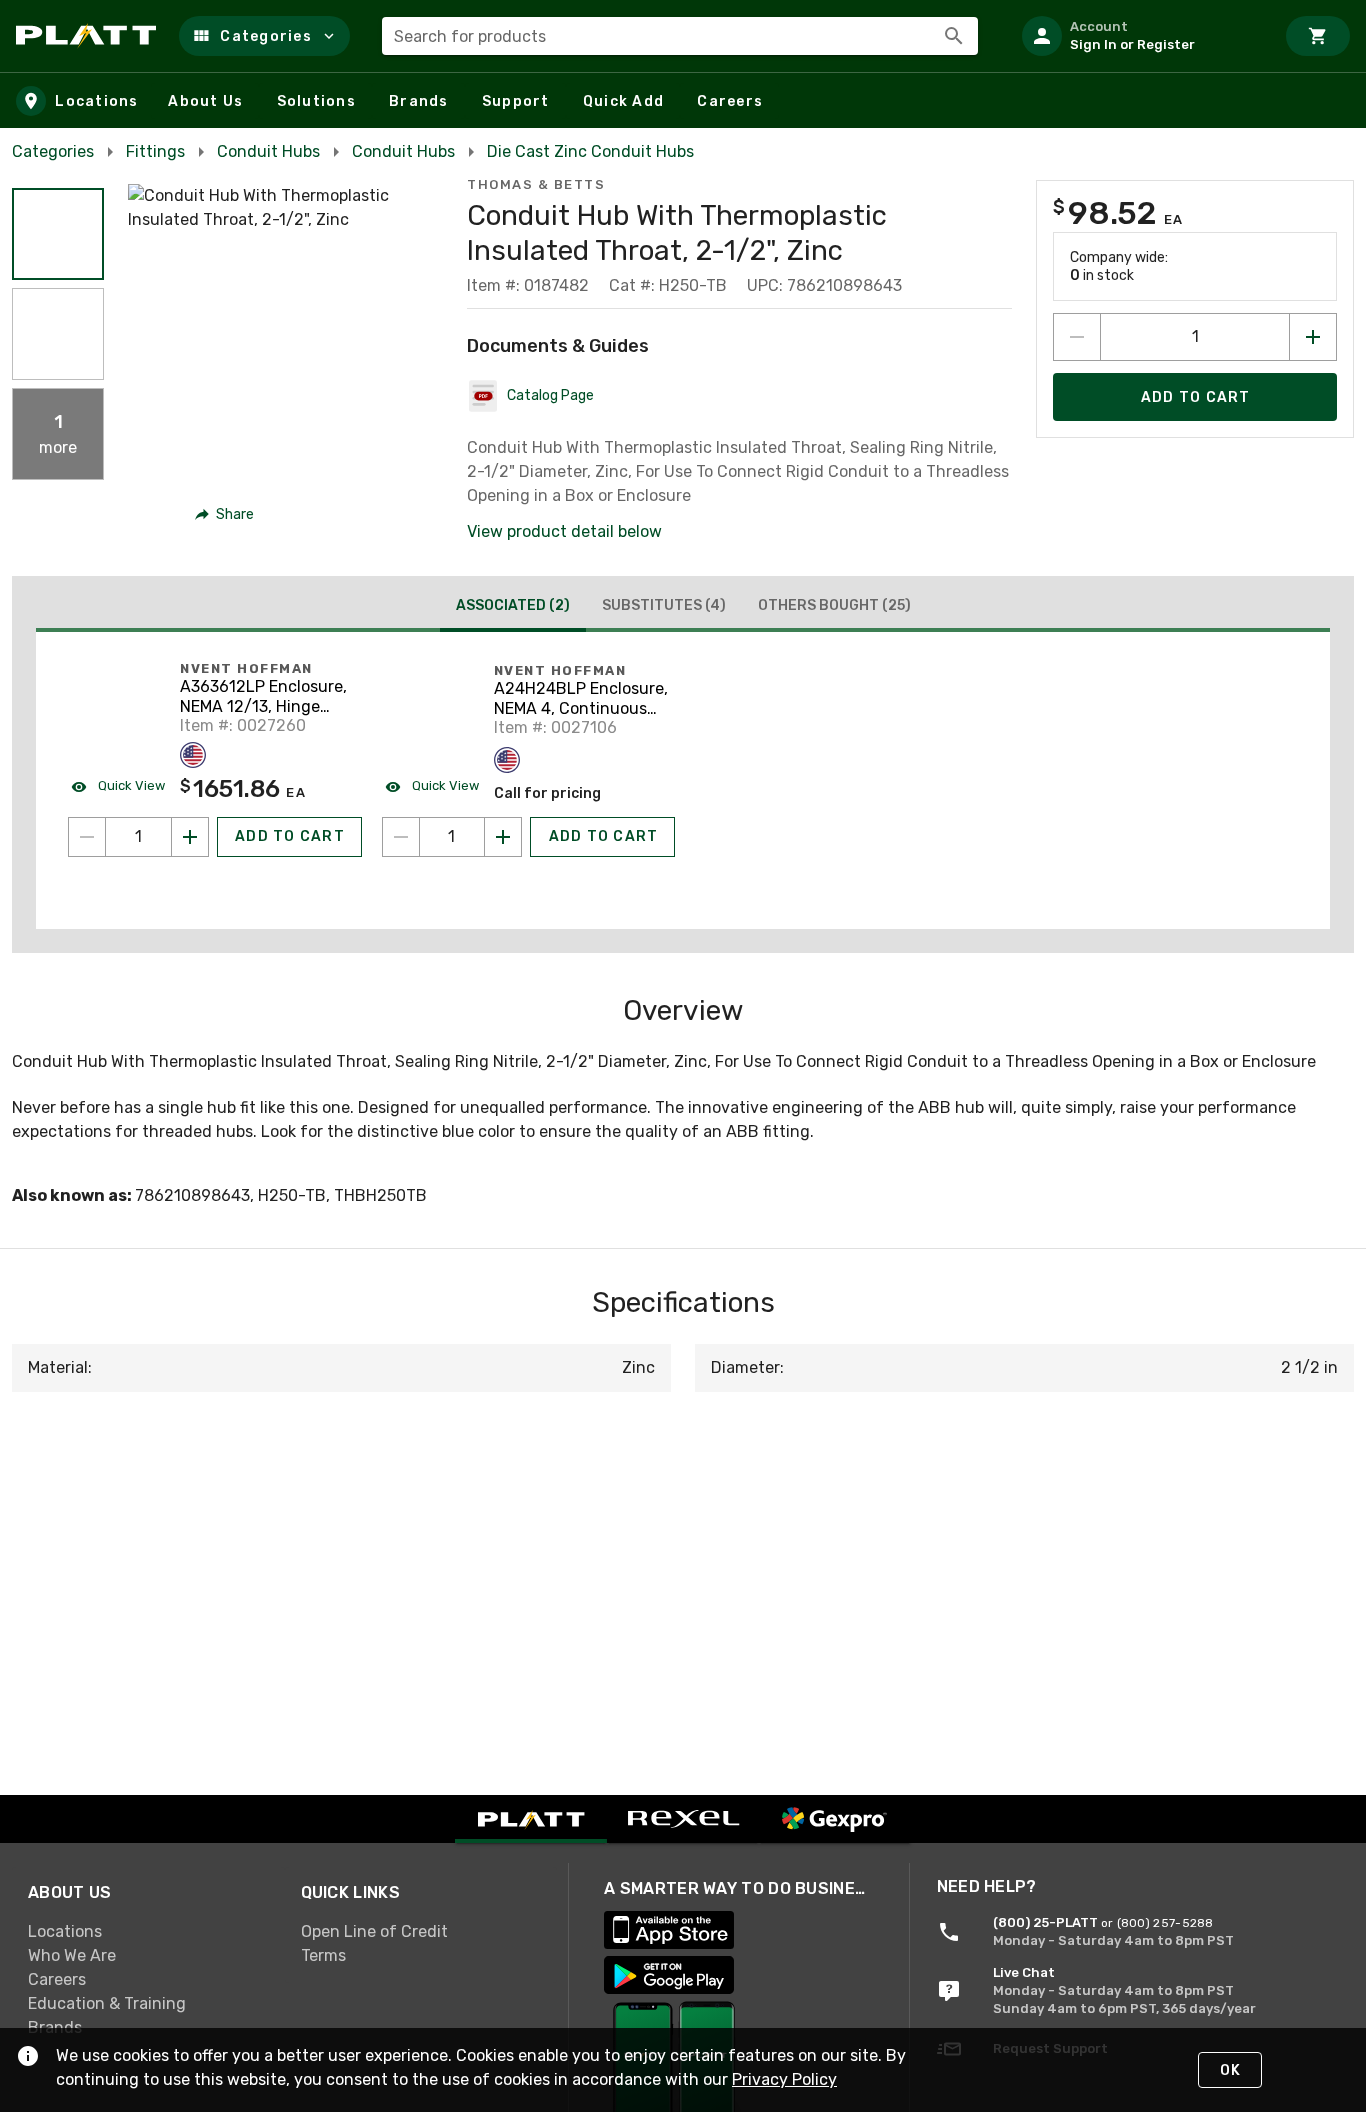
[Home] (89, 36)
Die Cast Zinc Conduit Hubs (590, 151)
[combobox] (680, 36)
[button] (264, 36)
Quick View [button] (130, 785)
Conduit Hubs (268, 151)
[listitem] (1140, 36)
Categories (53, 151)
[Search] (954, 36)
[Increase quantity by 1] (1313, 337)
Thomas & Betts (536, 184)
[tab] (513, 608)
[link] (148, 1931)
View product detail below (564, 531)
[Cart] (1318, 36)
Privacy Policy (784, 2079)
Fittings (155, 151)
